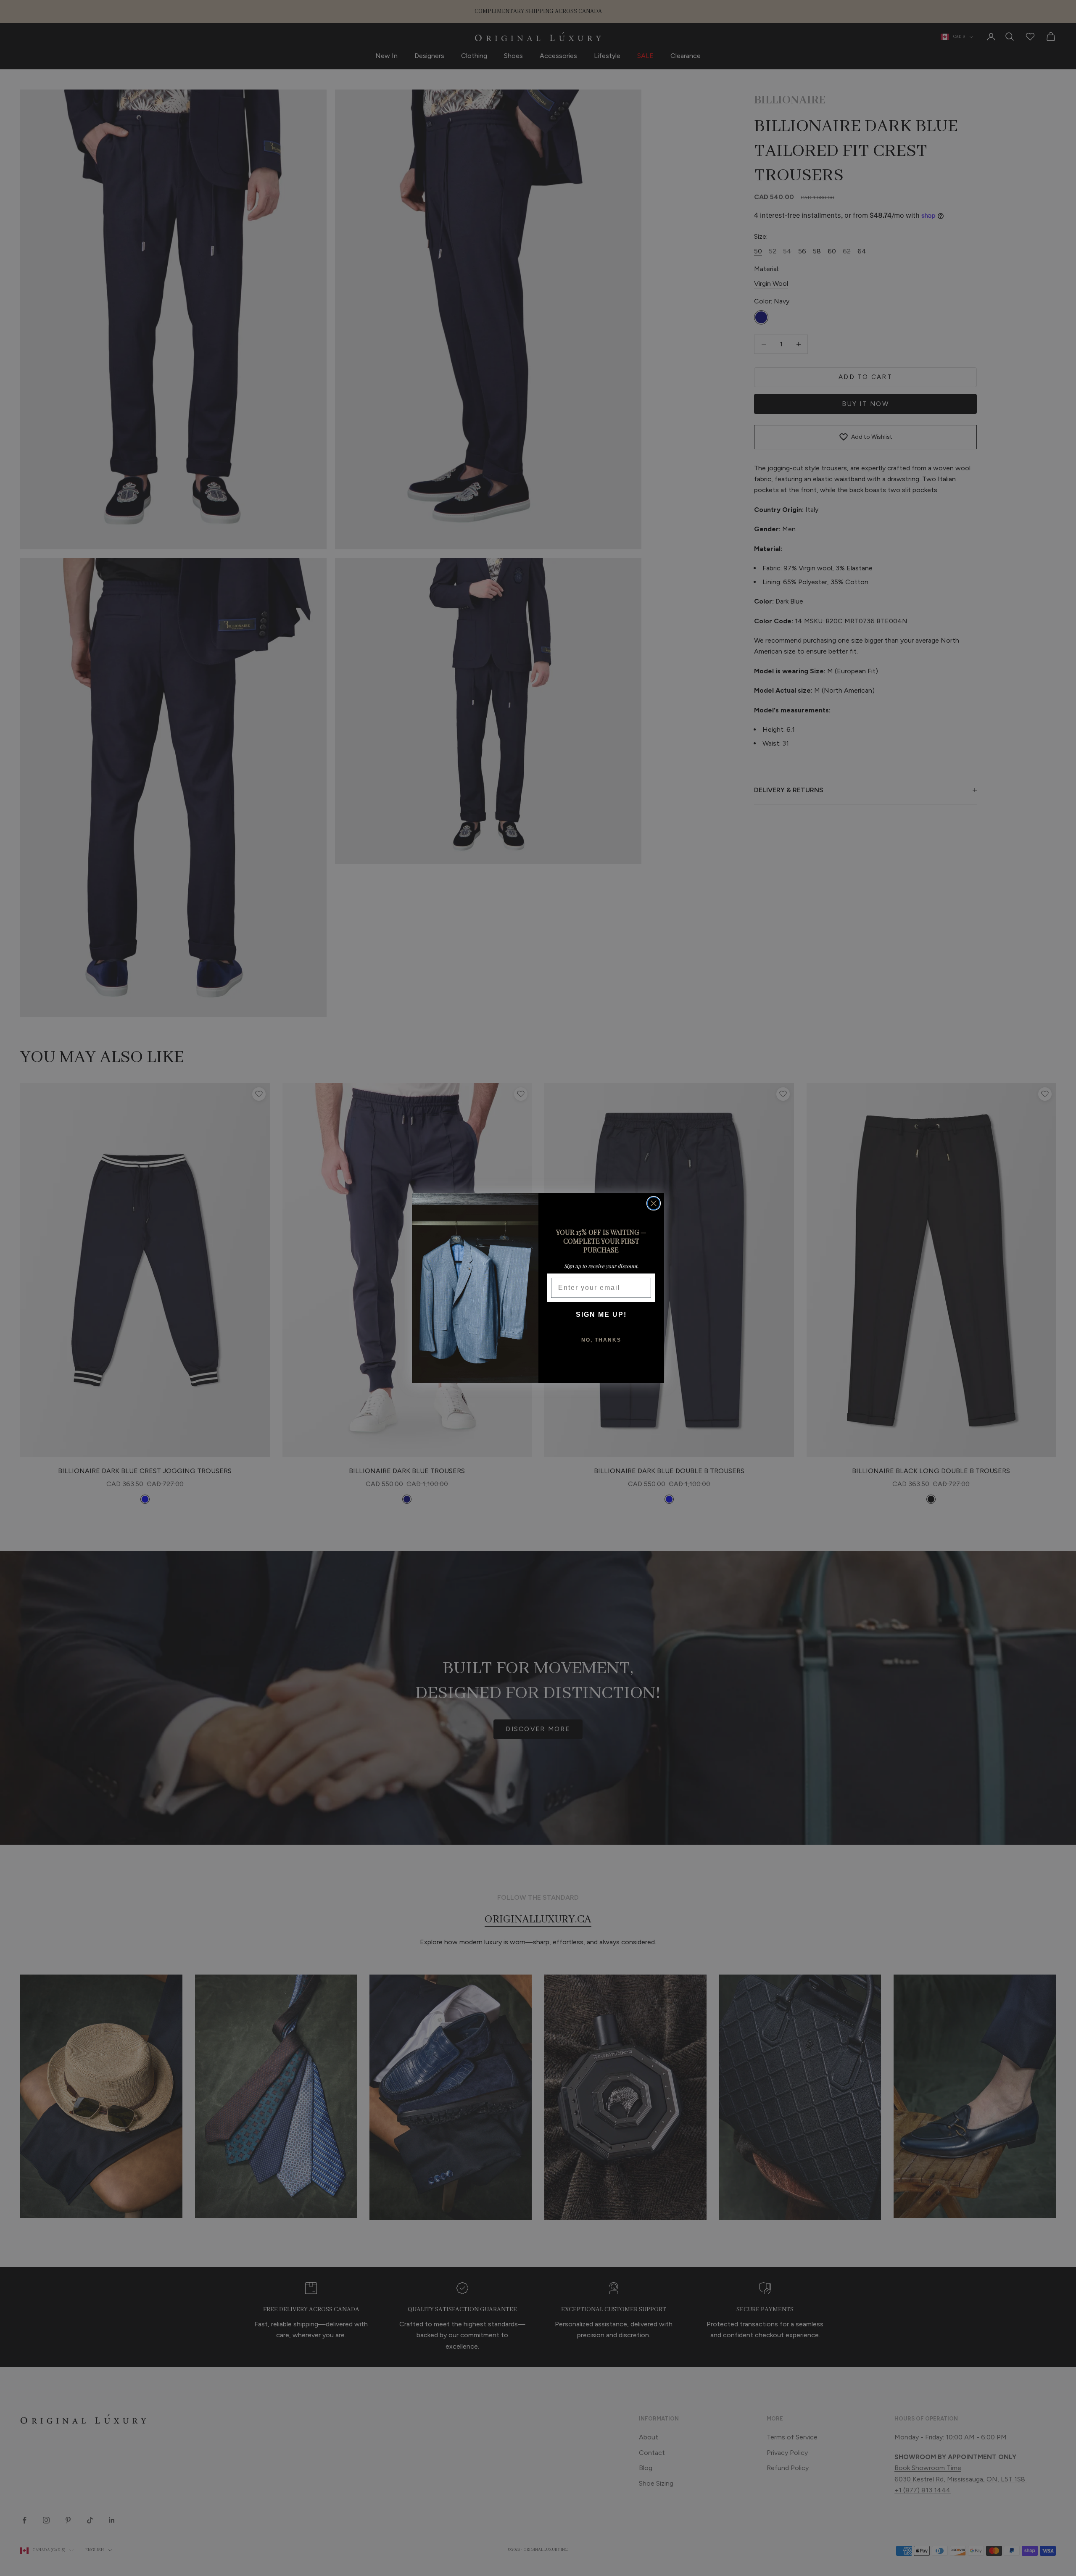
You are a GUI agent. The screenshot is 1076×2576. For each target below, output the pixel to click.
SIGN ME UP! (601, 1314)
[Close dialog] (654, 1203)
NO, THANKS (601, 1340)
